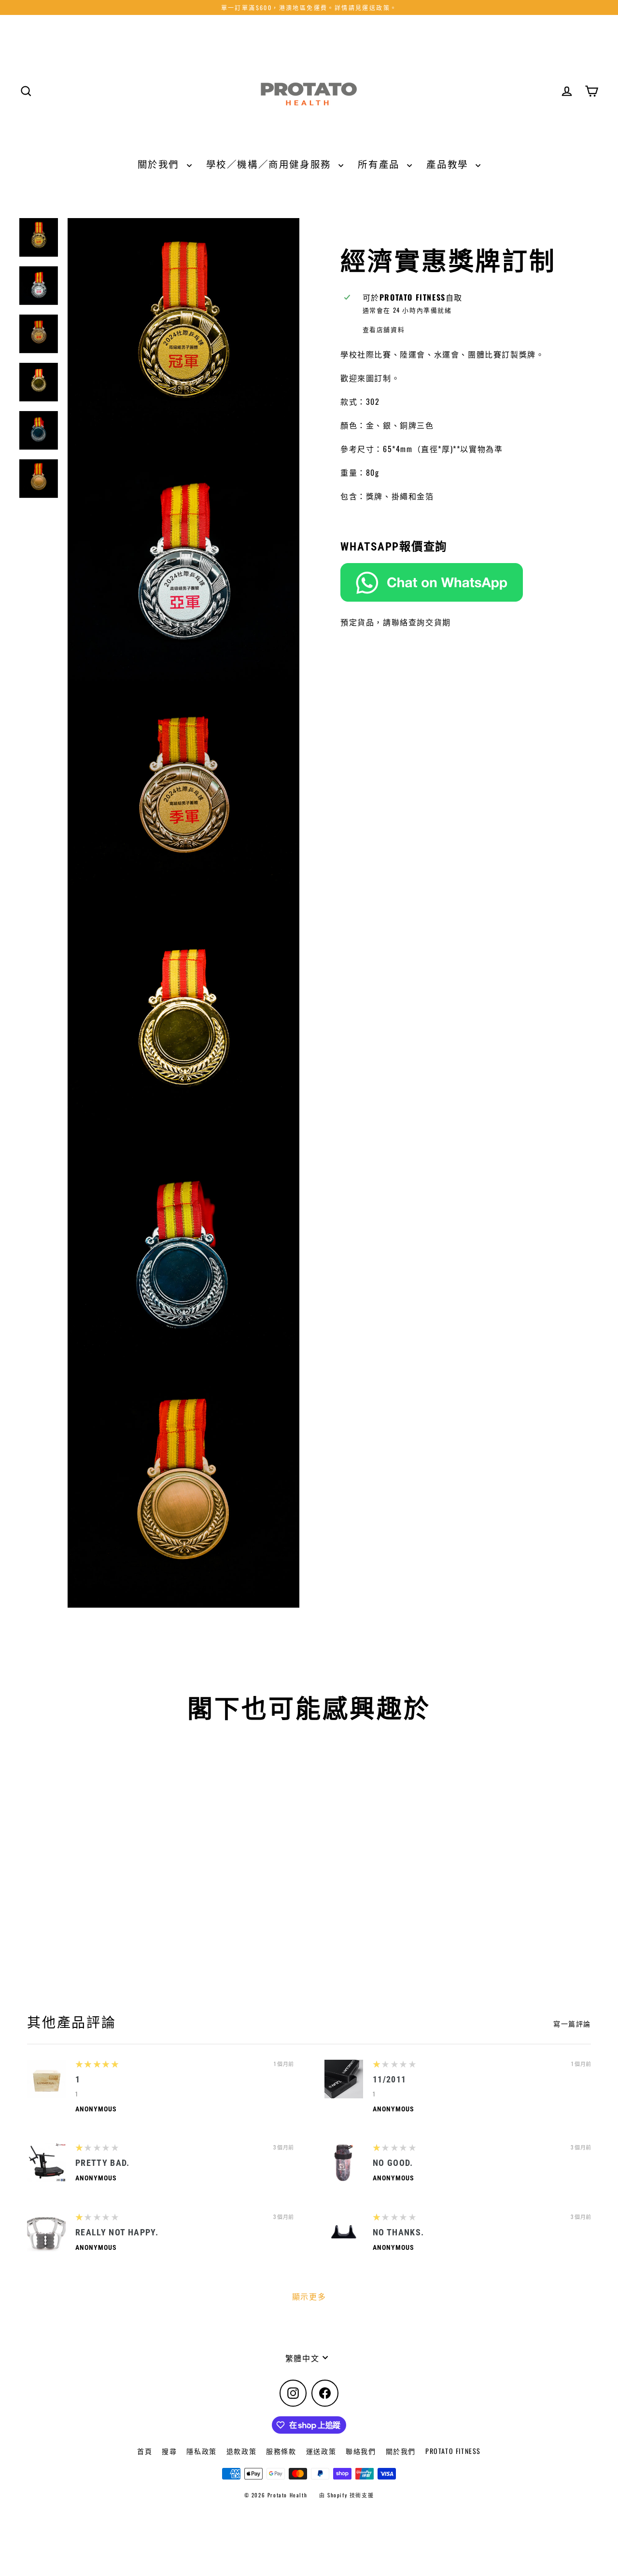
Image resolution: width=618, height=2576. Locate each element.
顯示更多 (309, 2296)
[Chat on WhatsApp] (470, 582)
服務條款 (281, 2451)
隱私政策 (201, 2451)
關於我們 (160, 164)
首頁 (145, 2451)
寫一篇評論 (572, 2024)
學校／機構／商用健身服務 (270, 164)
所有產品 (380, 164)
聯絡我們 (361, 2451)
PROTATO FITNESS (453, 2451)
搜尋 (169, 2451)
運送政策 (321, 2451)
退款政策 (241, 2451)
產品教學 (449, 164)
